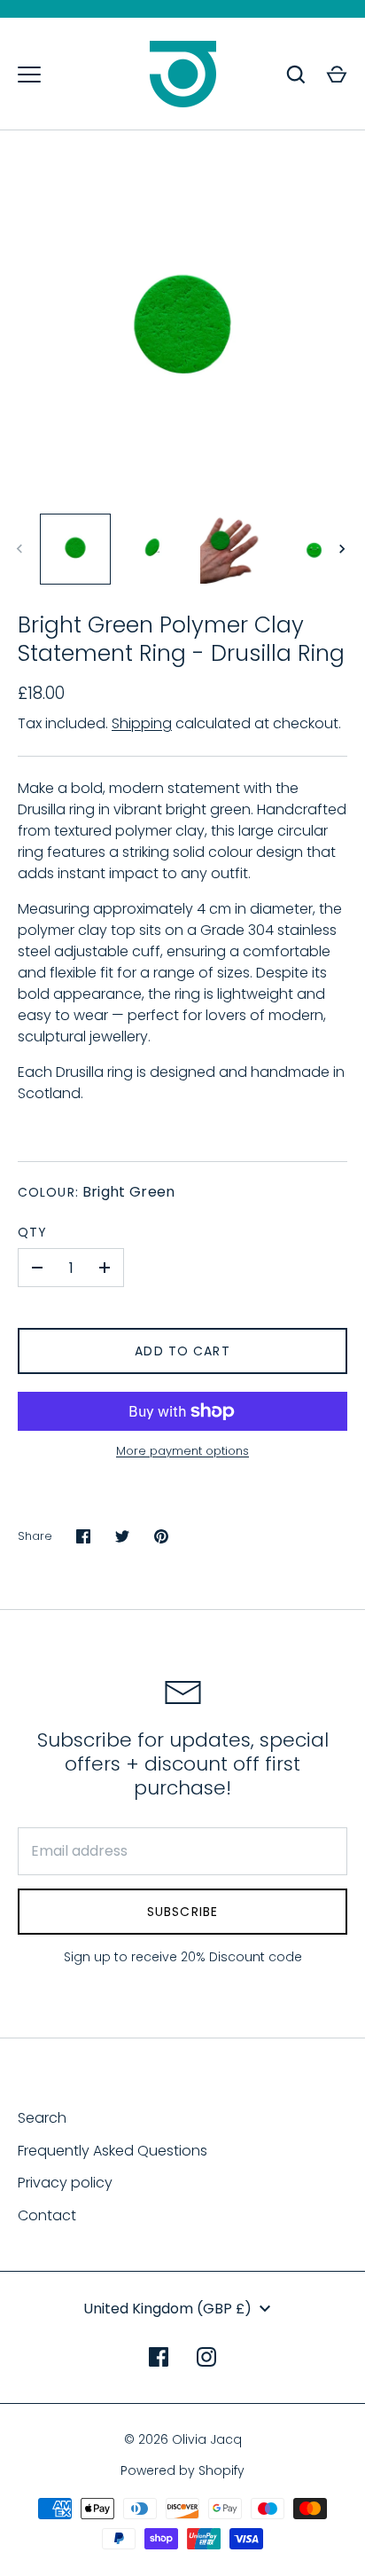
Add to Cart (182, 1351)
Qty (32, 1232)
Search (42, 2118)
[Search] (296, 75)
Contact (47, 2215)
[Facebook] (159, 2357)
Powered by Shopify (182, 2470)
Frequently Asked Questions (113, 2151)
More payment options (182, 1451)
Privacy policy (65, 2183)
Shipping (142, 723)
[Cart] (337, 75)
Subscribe (182, 1912)
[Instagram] (206, 2357)
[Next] (344, 549)
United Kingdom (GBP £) (167, 2309)
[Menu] (29, 75)
